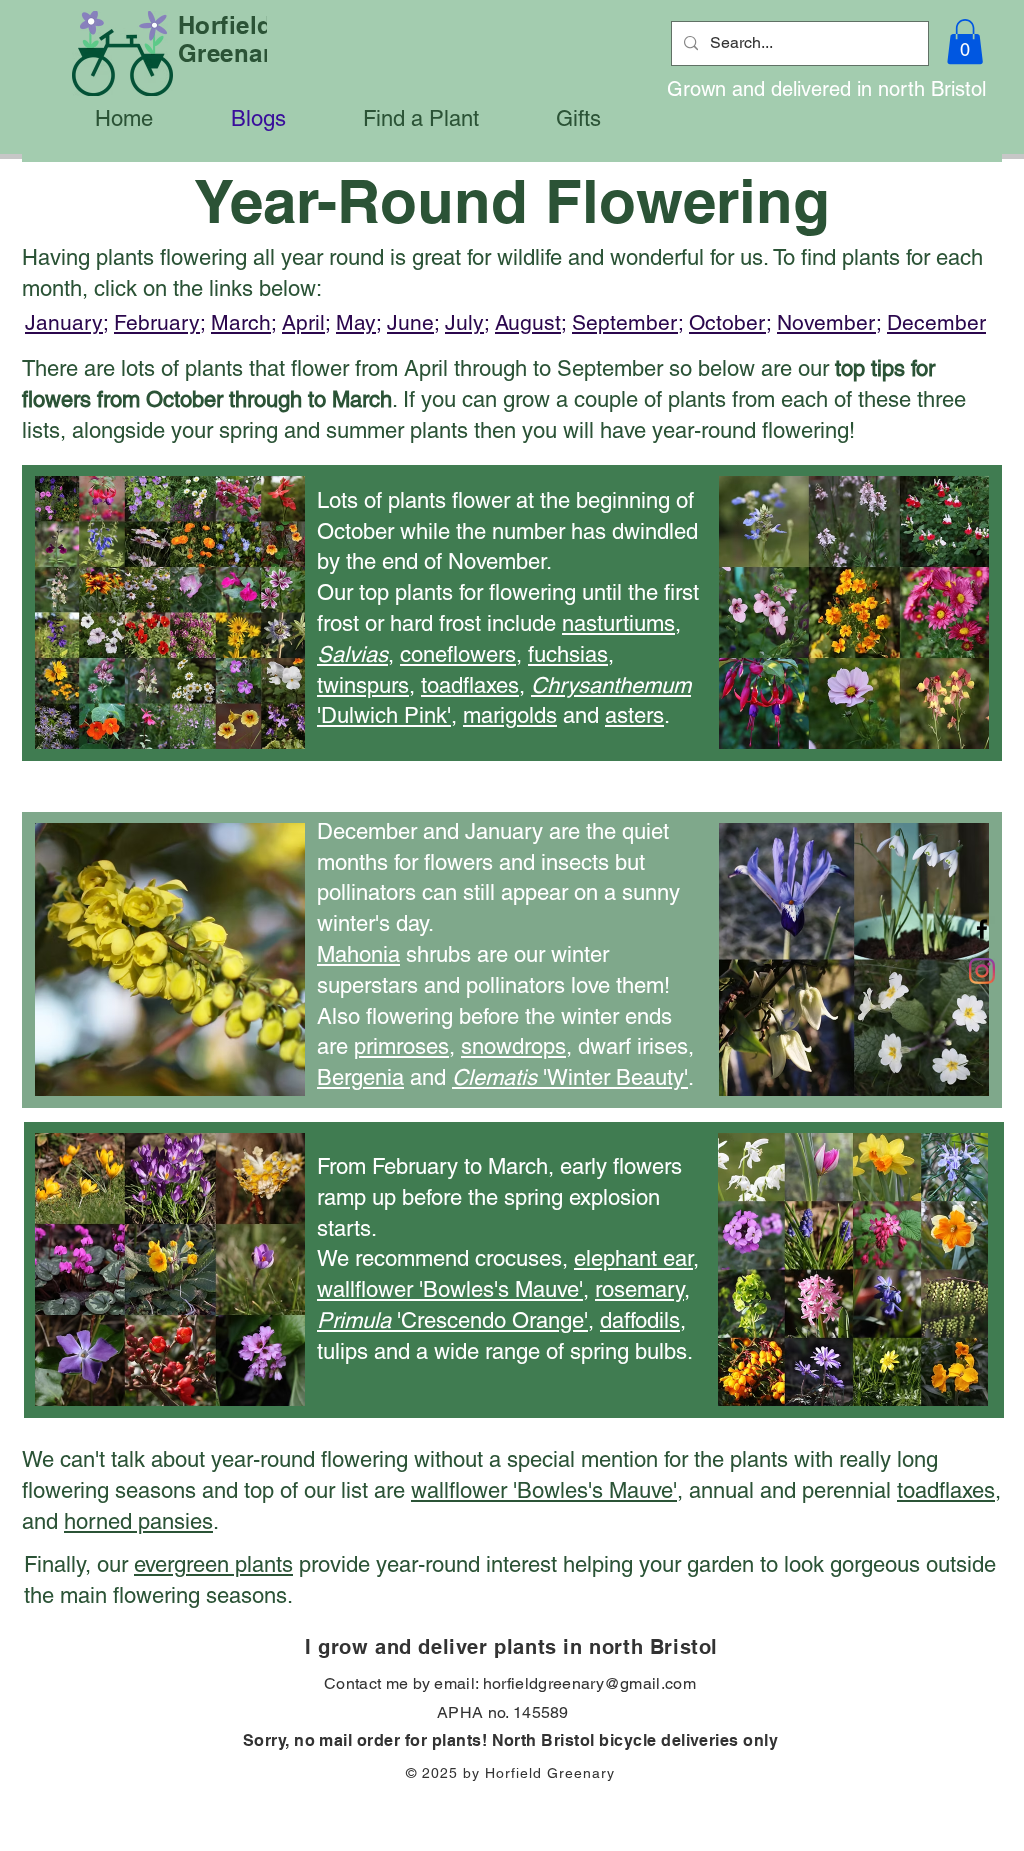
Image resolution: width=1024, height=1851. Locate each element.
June (410, 322)
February (157, 322)
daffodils (640, 1320)
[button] (965, 41)
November (826, 322)
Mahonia (358, 954)
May (356, 322)
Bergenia (360, 1077)
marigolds (510, 715)
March (241, 322)
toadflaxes (470, 685)
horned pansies (138, 1521)
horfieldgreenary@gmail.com (589, 1683)
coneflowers (458, 654)
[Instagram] (982, 971)
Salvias (352, 654)
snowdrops (513, 1046)
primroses (401, 1046)
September (625, 322)
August (528, 322)
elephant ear (633, 1258)
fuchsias (568, 654)
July (464, 322)
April (303, 322)
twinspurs (363, 685)
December (936, 322)
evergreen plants (213, 1564)
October (727, 322)
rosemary (639, 1289)
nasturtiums (618, 623)
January (64, 322)
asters (634, 715)
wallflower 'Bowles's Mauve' (450, 1289)
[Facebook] (982, 929)
